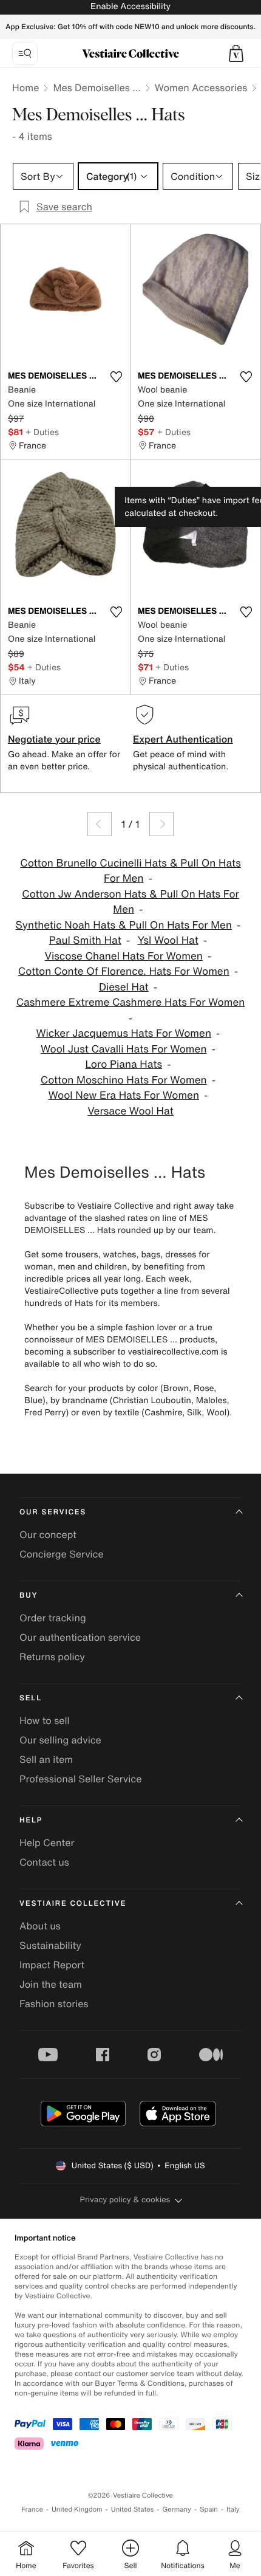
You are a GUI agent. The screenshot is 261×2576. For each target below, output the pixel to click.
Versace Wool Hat (130, 1111)
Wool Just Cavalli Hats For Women (124, 1049)
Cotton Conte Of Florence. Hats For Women (124, 971)
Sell (31, 1698)
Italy (233, 2509)
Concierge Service (62, 1554)
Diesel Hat (124, 987)
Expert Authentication (183, 739)
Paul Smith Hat (85, 940)
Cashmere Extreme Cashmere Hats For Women (131, 1002)
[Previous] (100, 824)
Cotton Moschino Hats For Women (124, 1080)
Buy (29, 1595)
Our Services (53, 1512)
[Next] (161, 824)
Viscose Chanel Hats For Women (124, 956)
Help (31, 1820)
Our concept (48, 1534)
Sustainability (50, 1945)
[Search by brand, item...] (25, 53)
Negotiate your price (54, 739)
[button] (236, 53)
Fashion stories (54, 2004)
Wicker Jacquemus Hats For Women (124, 1033)
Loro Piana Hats (124, 1064)
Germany (177, 2509)
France (32, 2509)
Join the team (51, 1984)
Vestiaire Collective (73, 1904)
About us (40, 1926)
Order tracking (53, 1618)
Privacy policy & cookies (125, 2200)
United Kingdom (77, 2509)
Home (25, 88)
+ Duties (42, 432)
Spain (209, 2509)
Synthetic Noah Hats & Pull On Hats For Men (124, 925)
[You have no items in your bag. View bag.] (236, 53)
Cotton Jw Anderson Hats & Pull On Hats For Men (130, 902)
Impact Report (52, 1965)
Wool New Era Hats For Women (124, 1095)
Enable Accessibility (130, 6)
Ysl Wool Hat (168, 940)
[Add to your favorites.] (116, 377)
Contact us (44, 1862)
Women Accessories (201, 88)
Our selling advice (60, 1740)
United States (133, 2509)
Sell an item (46, 1759)
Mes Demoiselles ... (97, 88)
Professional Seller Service (80, 1779)
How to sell (45, 1720)
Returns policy (52, 1657)
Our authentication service (80, 1637)
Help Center (47, 1843)
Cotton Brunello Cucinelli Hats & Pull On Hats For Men (130, 871)
